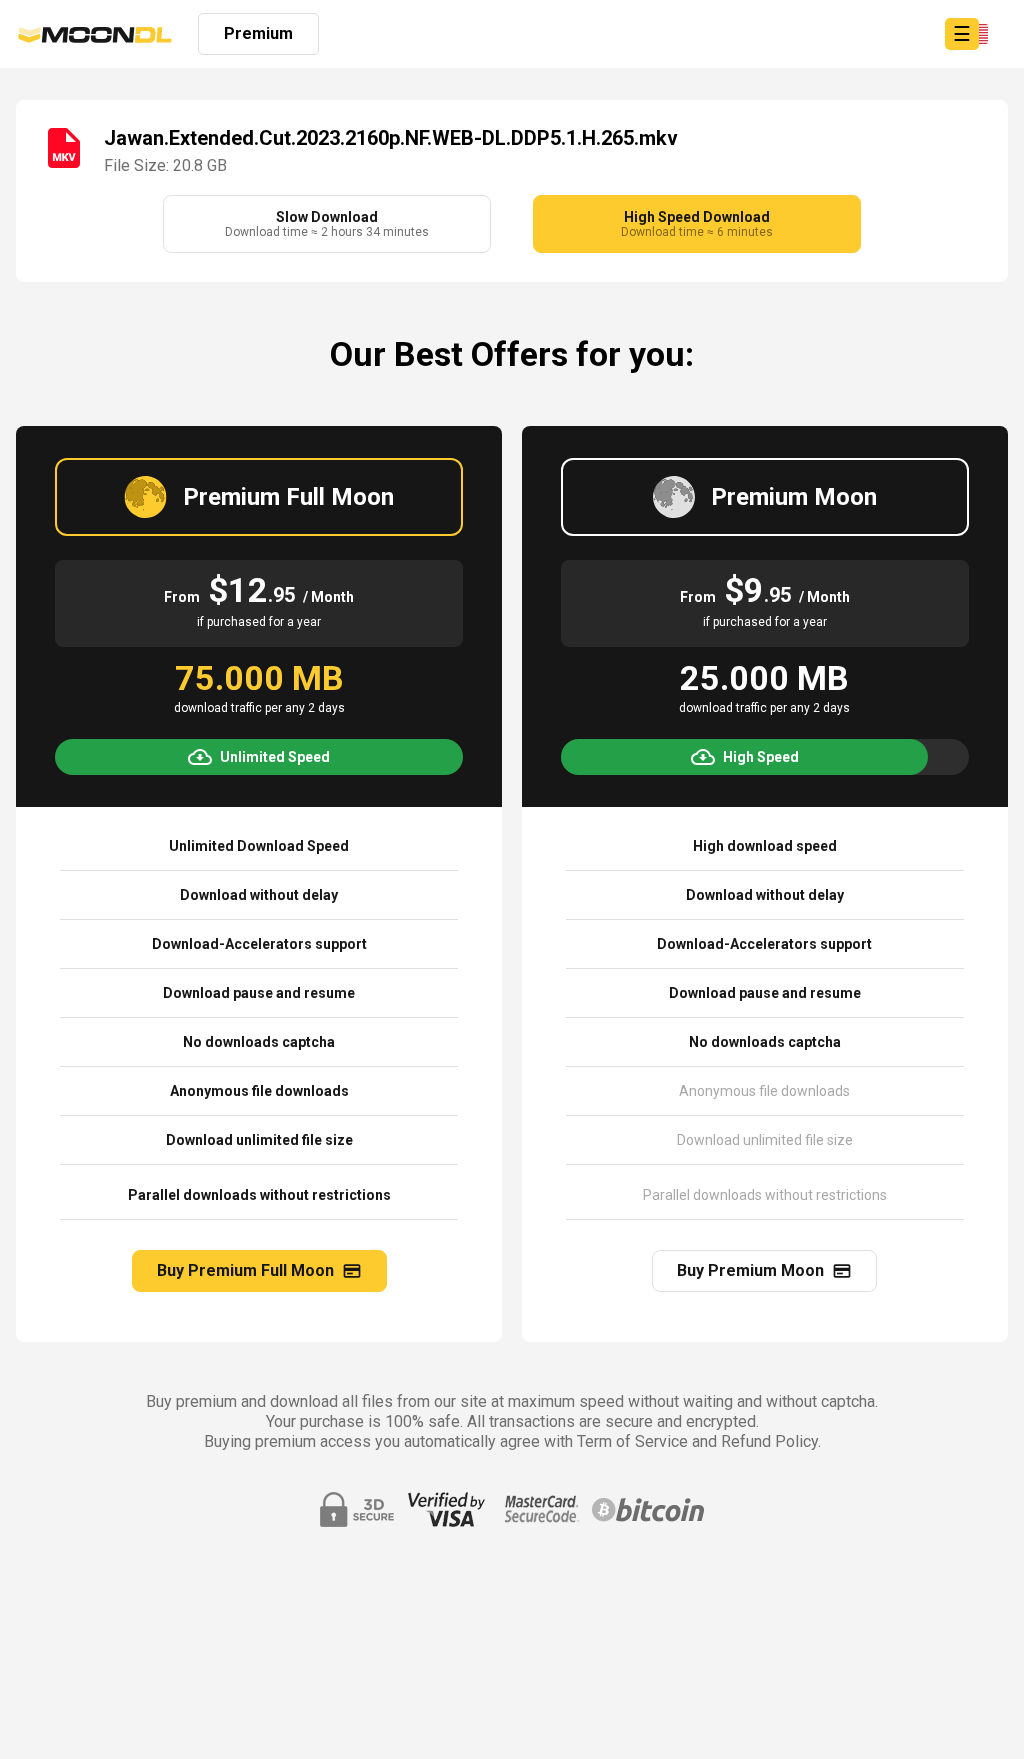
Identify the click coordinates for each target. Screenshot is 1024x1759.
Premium (258, 33)
